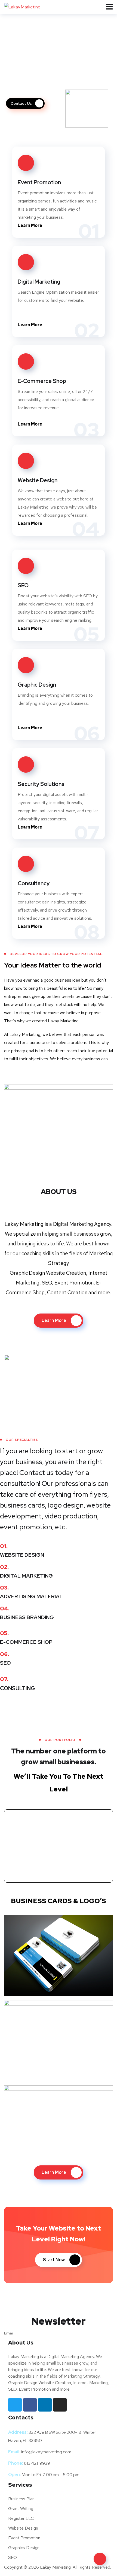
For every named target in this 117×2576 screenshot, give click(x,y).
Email (9, 2333)
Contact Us (22, 103)
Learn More (30, 225)
